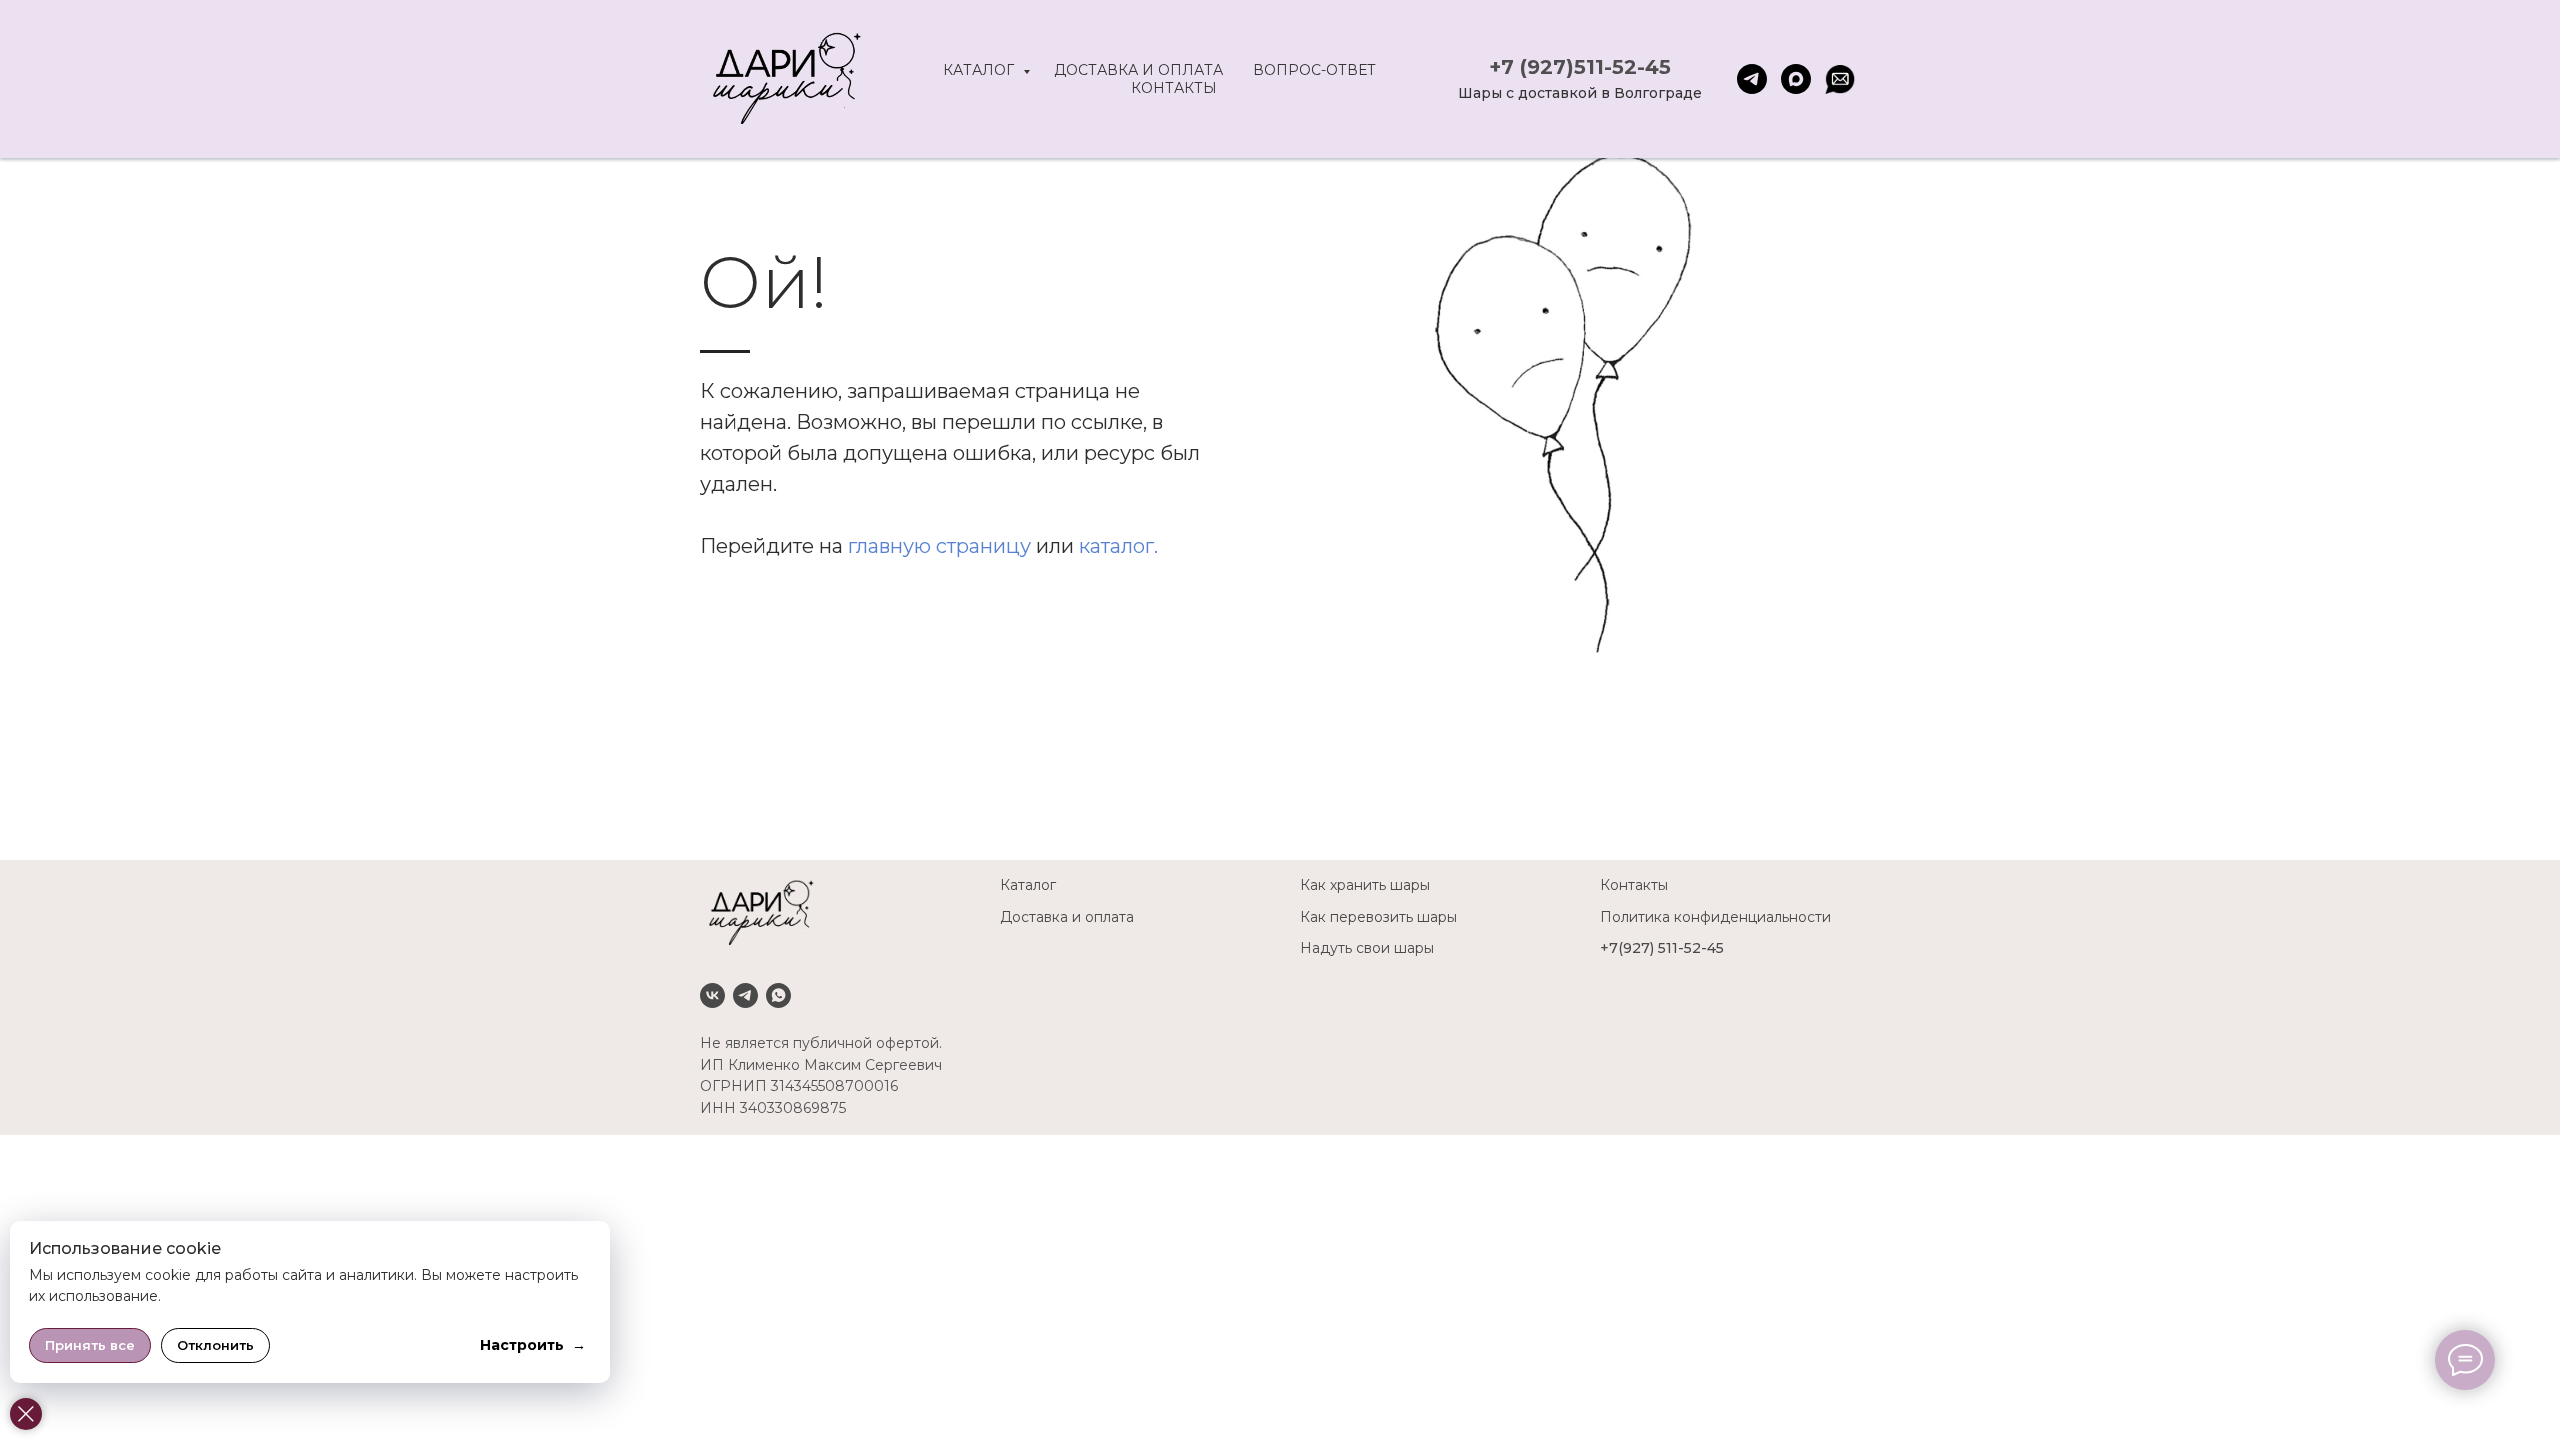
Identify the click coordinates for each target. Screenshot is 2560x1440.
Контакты (1174, 88)
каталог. (1118, 546)
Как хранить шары (1365, 885)
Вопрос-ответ (1314, 70)
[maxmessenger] (1796, 79)
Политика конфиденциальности (1715, 917)
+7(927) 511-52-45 (1662, 948)
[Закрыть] (26, 1414)
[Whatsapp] (778, 995)
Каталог (980, 70)
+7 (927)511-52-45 (1580, 67)
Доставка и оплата (1138, 70)
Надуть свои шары (1367, 948)
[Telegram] (745, 995)
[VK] (712, 995)
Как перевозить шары (1378, 917)
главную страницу (939, 546)
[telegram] (1752, 79)
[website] (1840, 79)
